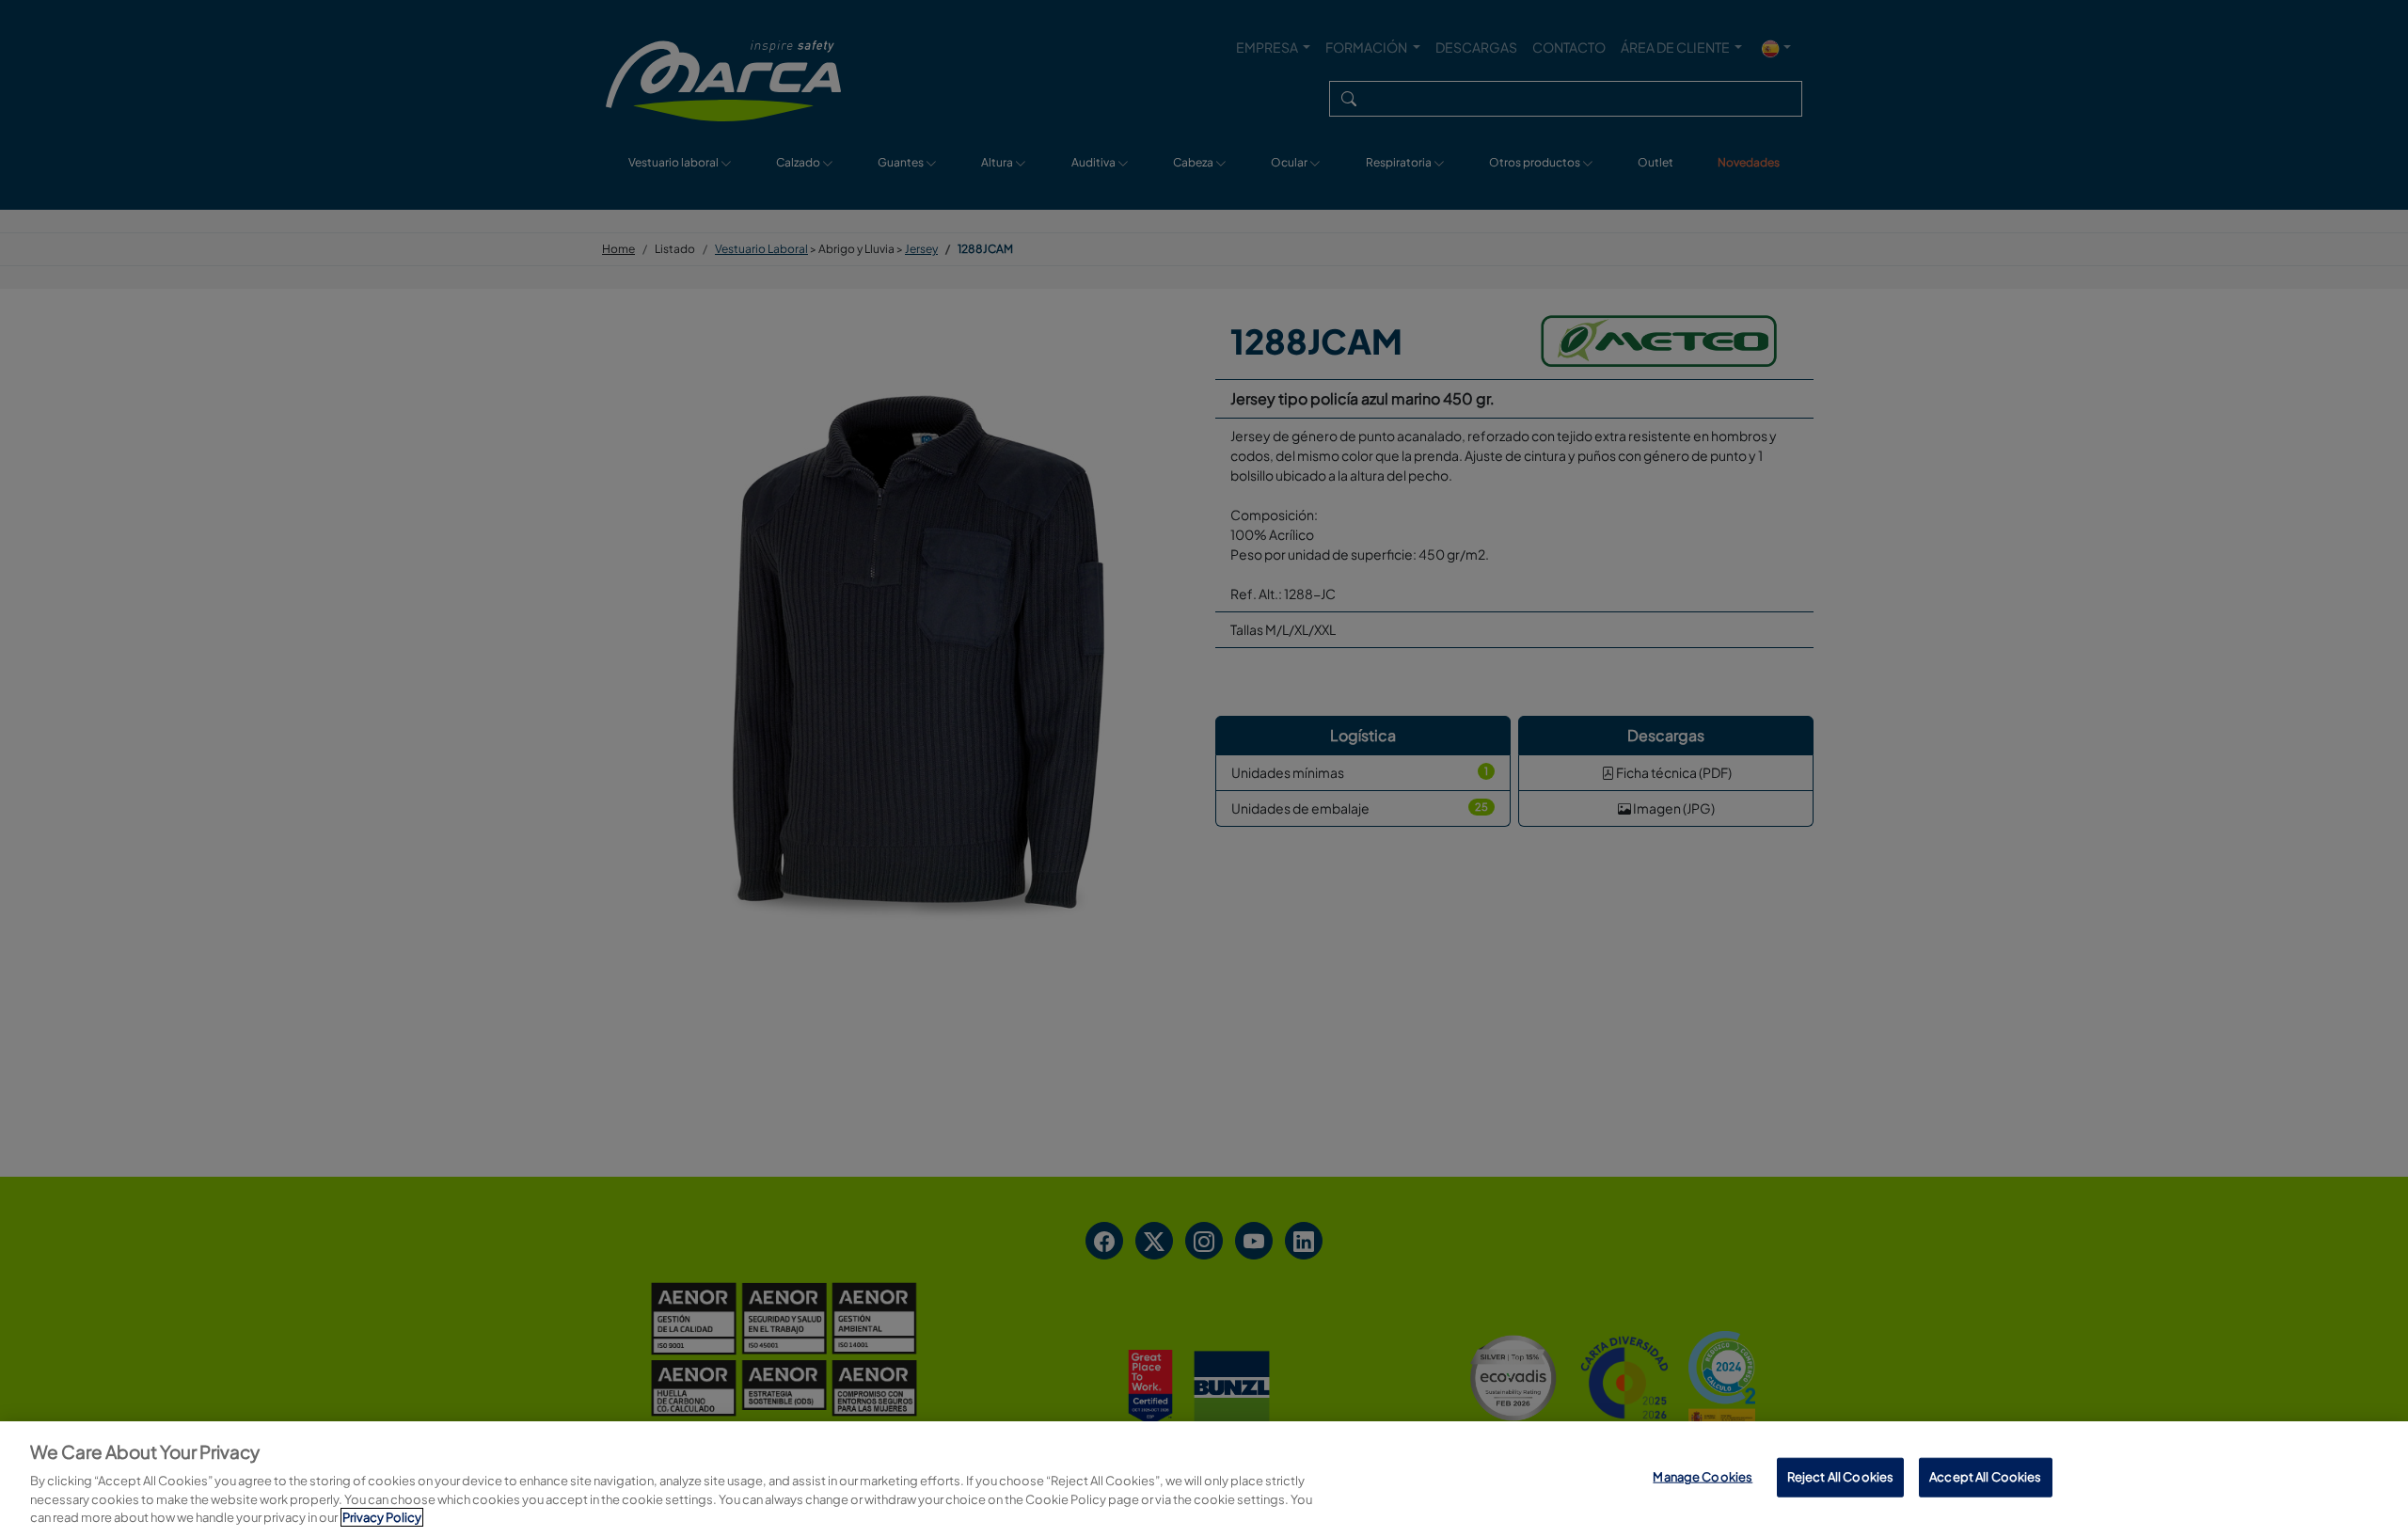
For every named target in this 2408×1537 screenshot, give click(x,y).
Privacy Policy (382, 1517)
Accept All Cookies (1985, 1477)
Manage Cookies (1703, 1477)
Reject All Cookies (1840, 1477)
